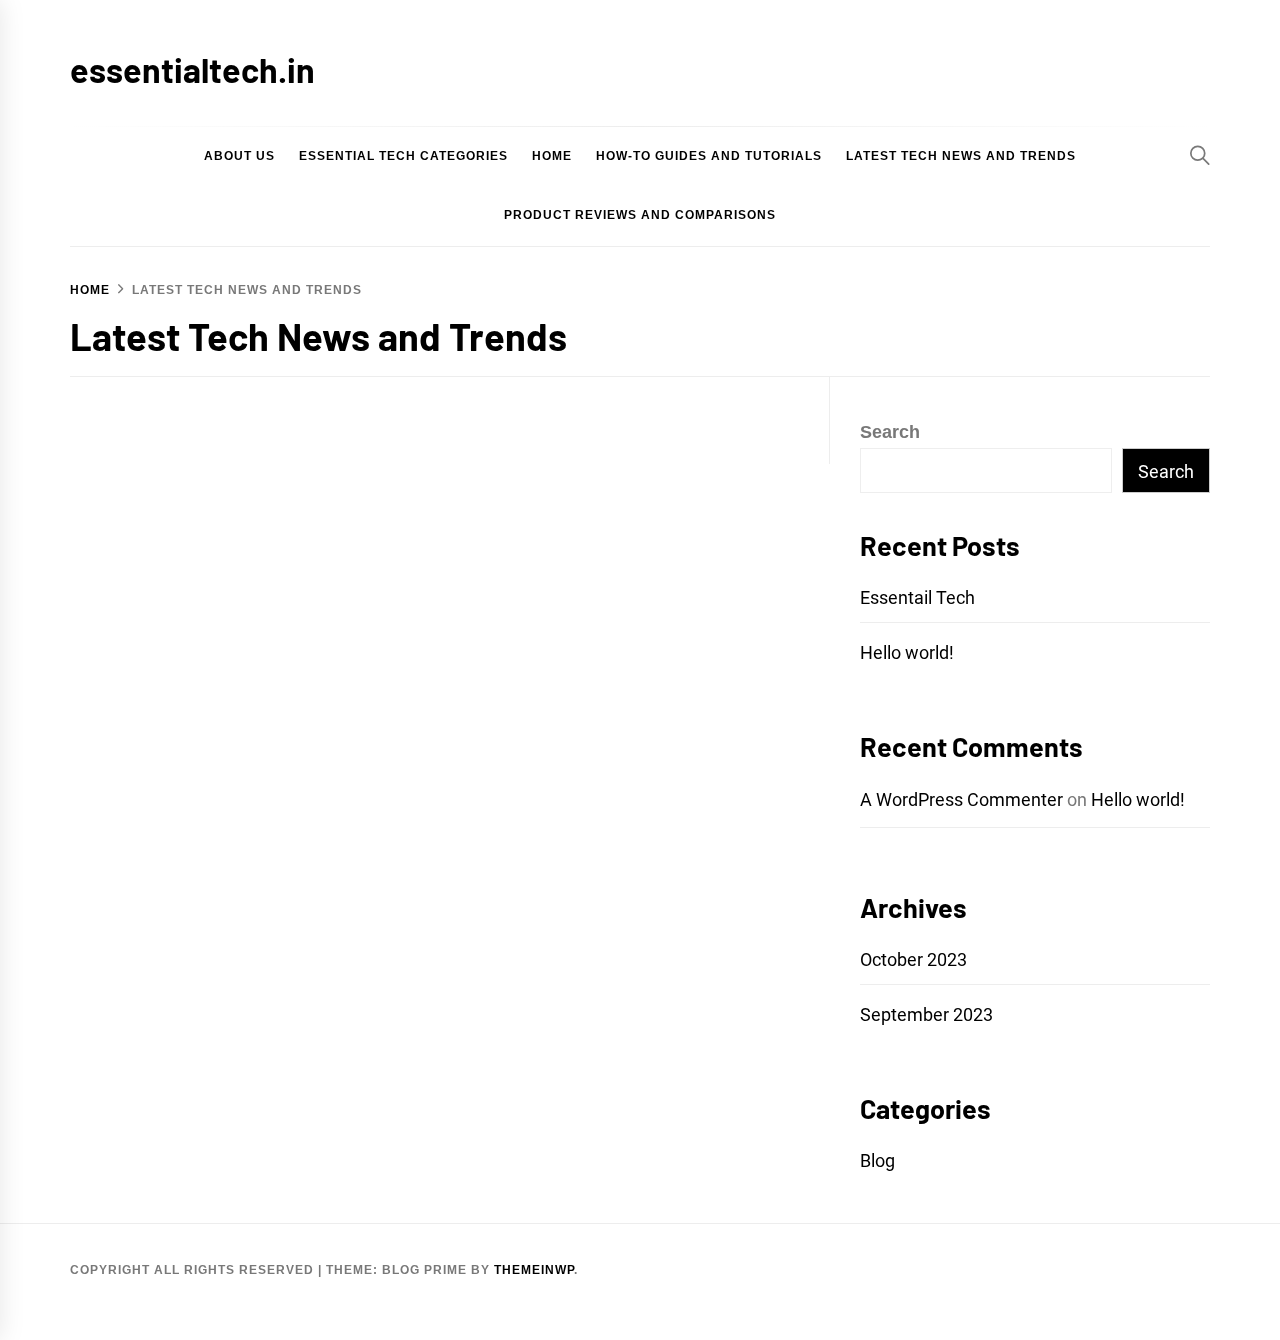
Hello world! (907, 652)
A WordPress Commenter (961, 799)
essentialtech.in (192, 69)
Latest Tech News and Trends (961, 156)
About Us (239, 156)
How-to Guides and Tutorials (709, 156)
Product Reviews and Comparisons (640, 215)
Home (552, 156)
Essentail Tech (917, 597)
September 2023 (926, 1014)
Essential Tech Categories (403, 156)
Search (890, 432)
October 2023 (913, 959)
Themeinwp (534, 1270)
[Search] (1200, 155)
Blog (877, 1160)
